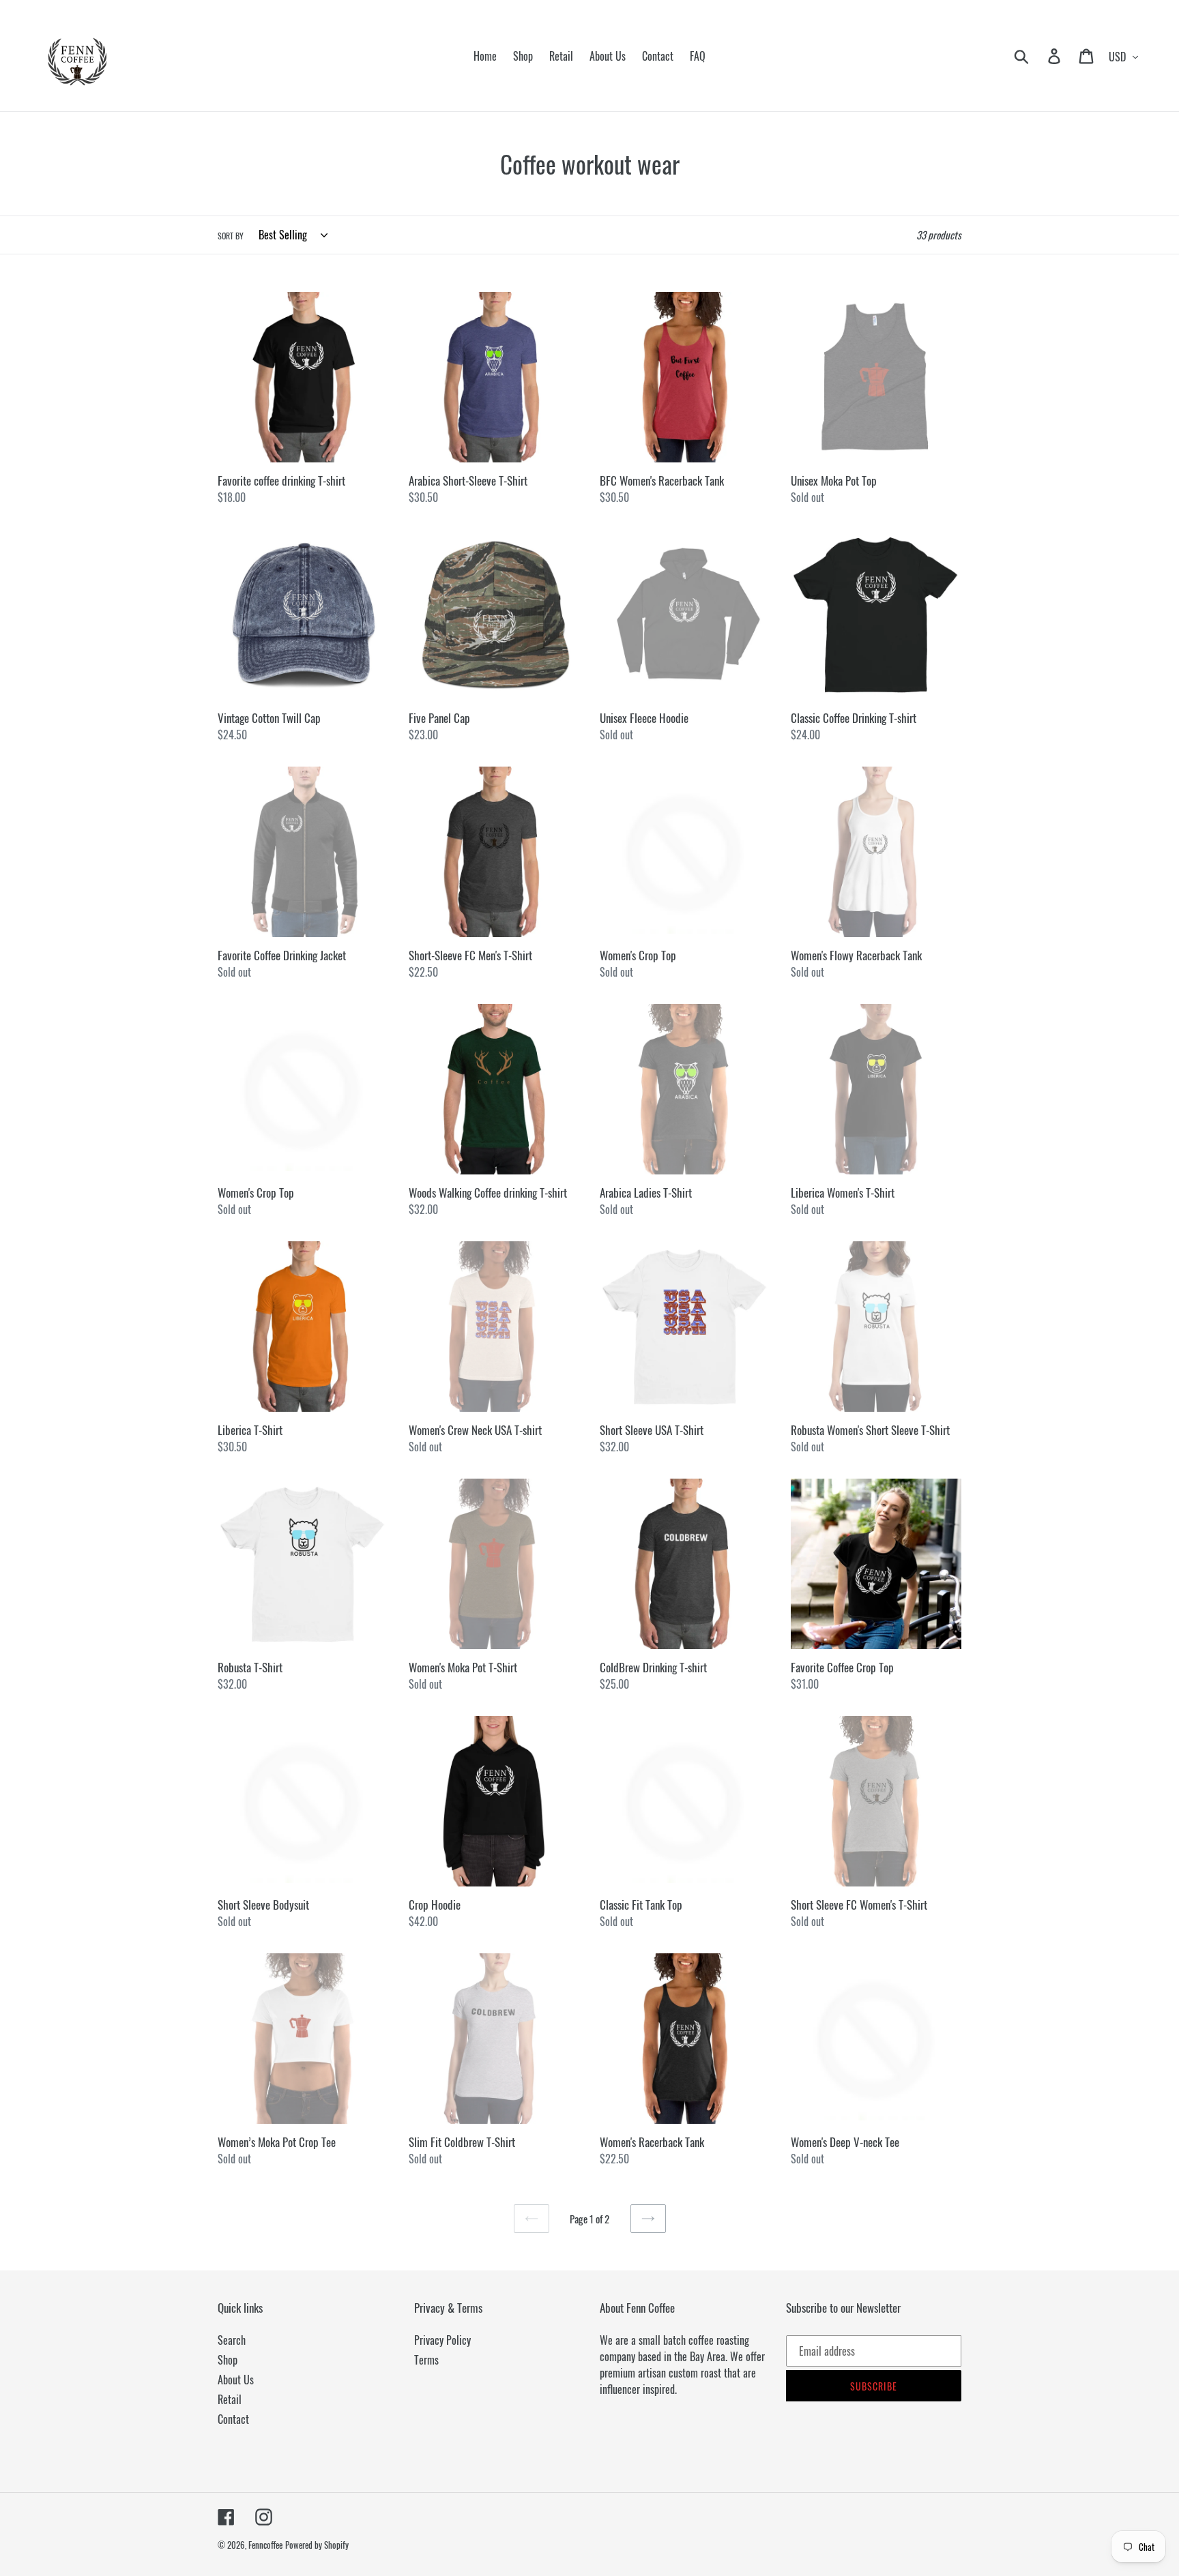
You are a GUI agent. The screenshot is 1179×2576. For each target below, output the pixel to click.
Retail (230, 2399)
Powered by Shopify (317, 2545)
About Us (236, 2380)
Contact (233, 2419)
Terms (426, 2360)
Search (232, 2340)
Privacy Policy (442, 2340)
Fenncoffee (265, 2545)
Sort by (231, 236)
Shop (228, 2360)
